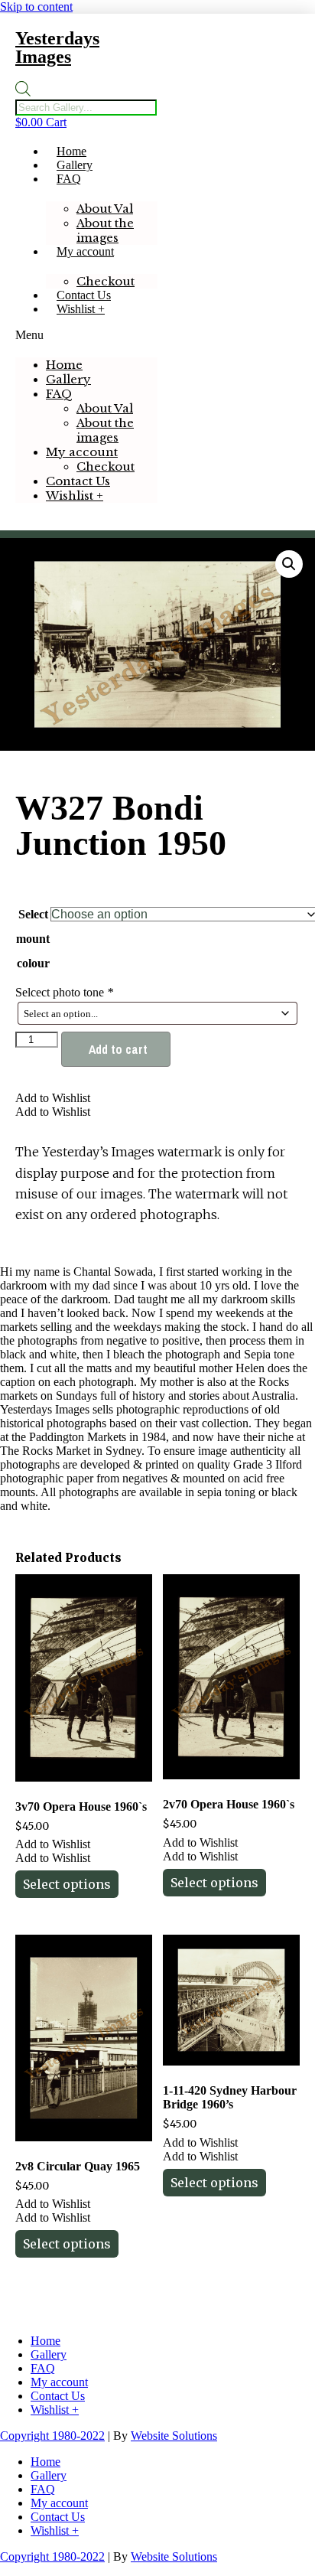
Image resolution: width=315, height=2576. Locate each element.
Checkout (106, 281)
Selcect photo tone (64, 992)
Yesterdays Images (57, 47)
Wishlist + (81, 309)
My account (85, 251)
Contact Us (84, 295)
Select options (67, 1884)
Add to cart (118, 1049)
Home (71, 151)
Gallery (75, 165)
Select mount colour (33, 939)
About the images (105, 230)
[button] (86, 335)
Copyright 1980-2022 (52, 2436)
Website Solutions (174, 2436)
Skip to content (36, 7)
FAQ (69, 179)
